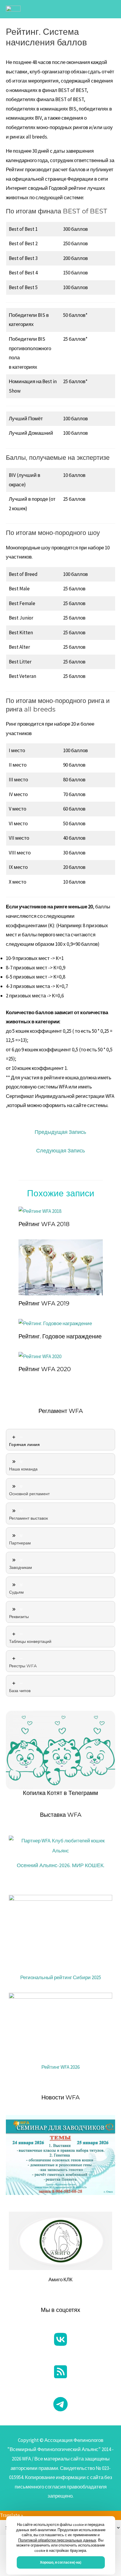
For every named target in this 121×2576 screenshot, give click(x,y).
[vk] (60, 2339)
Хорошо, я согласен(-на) (61, 2562)
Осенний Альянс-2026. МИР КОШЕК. (61, 1865)
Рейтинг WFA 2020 (45, 1369)
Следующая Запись (60, 1151)
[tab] (60, 1440)
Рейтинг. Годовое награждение (60, 1336)
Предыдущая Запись (60, 1132)
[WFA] (13, 9)
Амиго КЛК (60, 2279)
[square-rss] (60, 2372)
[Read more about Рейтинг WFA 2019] (61, 1267)
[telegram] (60, 2404)
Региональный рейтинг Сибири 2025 (61, 1977)
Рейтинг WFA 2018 (44, 1224)
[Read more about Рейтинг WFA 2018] (40, 1211)
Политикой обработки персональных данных (57, 2540)
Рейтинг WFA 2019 (44, 1303)
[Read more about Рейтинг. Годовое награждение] (55, 1323)
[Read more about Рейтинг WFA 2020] (40, 1356)
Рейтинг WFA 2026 (60, 2067)
